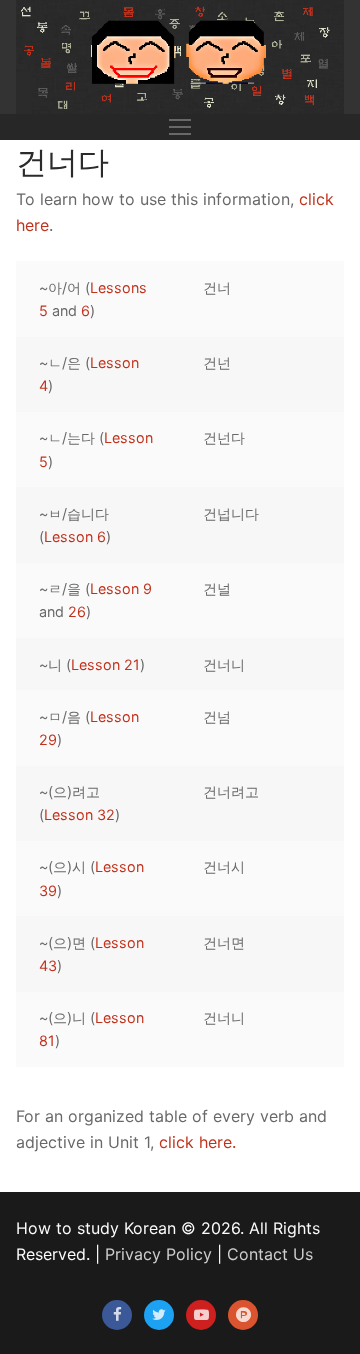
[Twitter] (159, 1315)
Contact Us (270, 1254)
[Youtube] (201, 1315)
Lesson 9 (121, 588)
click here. (197, 1142)
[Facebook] (117, 1315)
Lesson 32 (79, 814)
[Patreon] (243, 1315)
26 (77, 611)
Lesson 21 (105, 664)
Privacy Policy (158, 1254)
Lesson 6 (75, 536)
